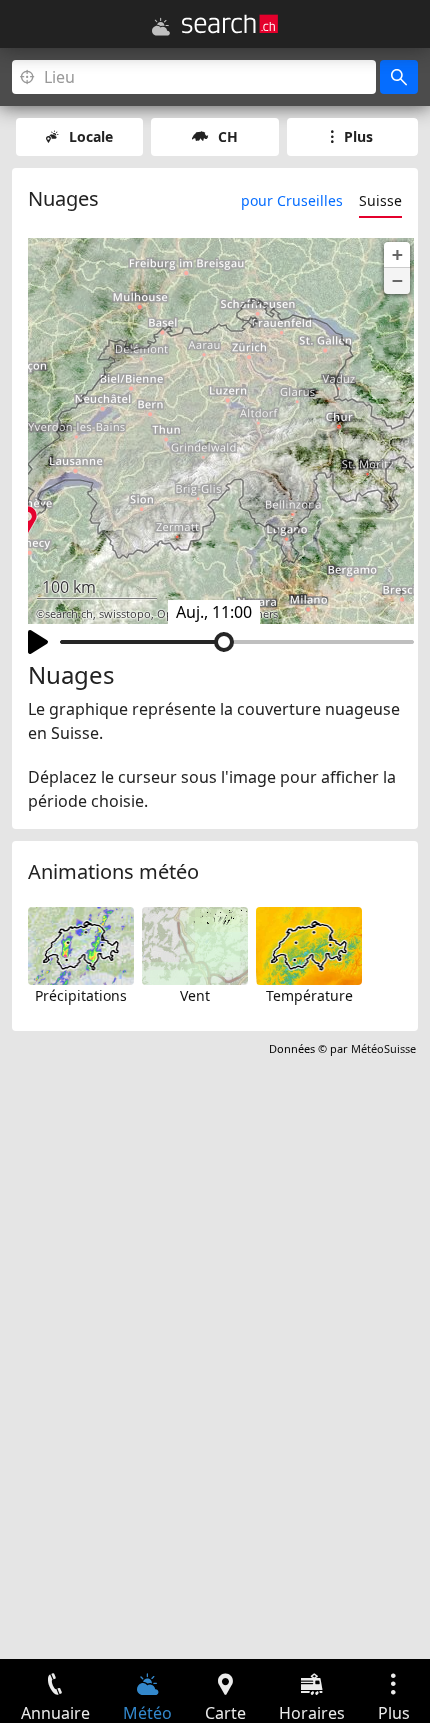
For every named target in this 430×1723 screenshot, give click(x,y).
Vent (195, 995)
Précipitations (81, 995)
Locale (91, 136)
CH (228, 136)
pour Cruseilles (292, 200)
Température (309, 995)
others (261, 614)
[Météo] (161, 27)
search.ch (69, 614)
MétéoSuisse (383, 1048)
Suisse (380, 200)
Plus (358, 136)
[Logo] (230, 24)
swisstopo (125, 614)
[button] (397, 255)
